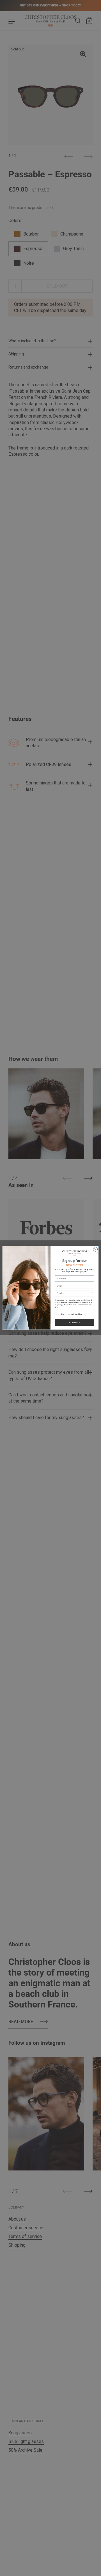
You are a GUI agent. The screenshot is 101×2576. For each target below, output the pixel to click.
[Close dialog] (95, 1249)
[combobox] (74, 1293)
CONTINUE (75, 1323)
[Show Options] (92, 1293)
